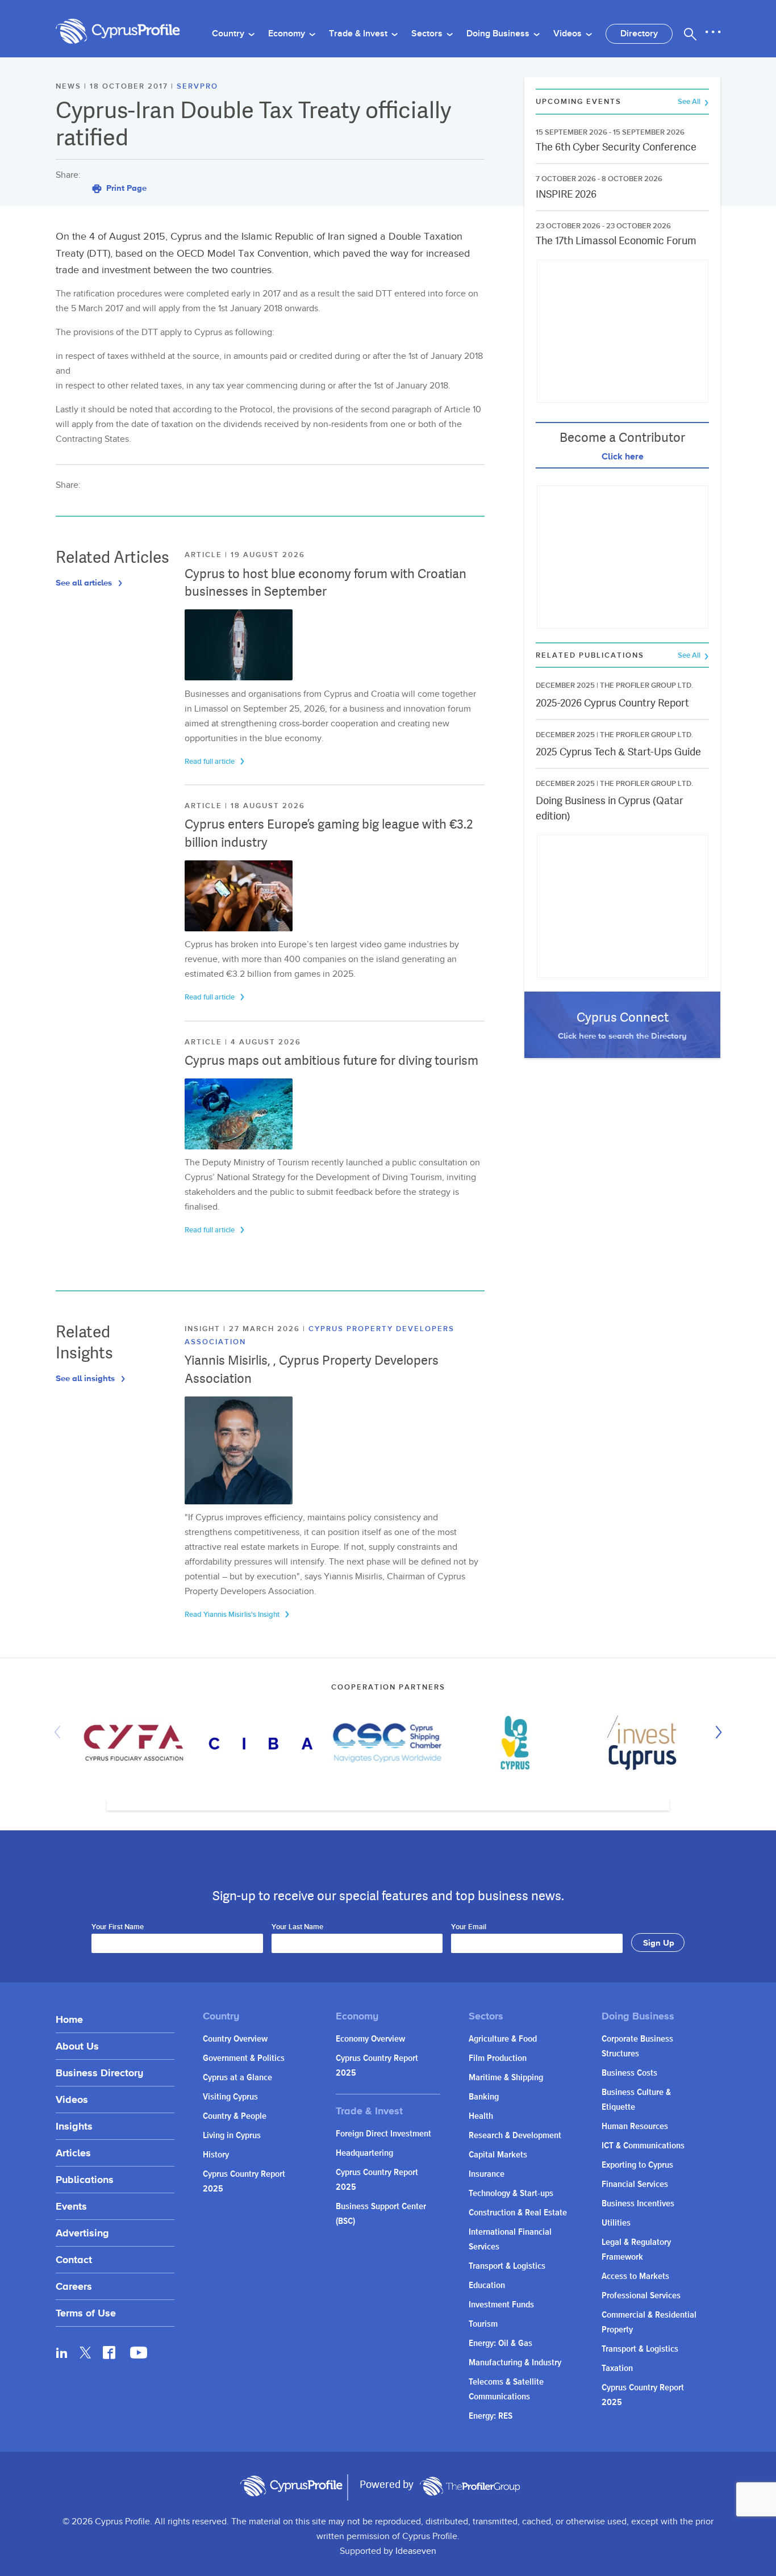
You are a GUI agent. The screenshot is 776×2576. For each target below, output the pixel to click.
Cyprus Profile (118, 32)
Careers (74, 2286)
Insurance (487, 2174)
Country (229, 34)
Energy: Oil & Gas (500, 2343)
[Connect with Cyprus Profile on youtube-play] (139, 2355)
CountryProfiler (470, 2486)
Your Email (469, 1927)
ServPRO (197, 86)
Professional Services (641, 2296)
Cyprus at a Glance (237, 2078)
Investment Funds (501, 2305)
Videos (569, 34)
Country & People (235, 2116)
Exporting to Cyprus (637, 2165)
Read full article (210, 762)
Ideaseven (416, 2551)
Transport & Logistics (507, 2266)
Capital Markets (498, 2155)
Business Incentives (638, 2204)
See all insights (86, 1378)
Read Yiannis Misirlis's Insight (233, 1615)
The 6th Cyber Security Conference (616, 147)
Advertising (82, 2233)
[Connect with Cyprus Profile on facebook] (109, 2352)
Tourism (483, 2324)
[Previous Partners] (60, 1732)
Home (69, 2019)
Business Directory (99, 2073)
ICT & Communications (643, 2146)
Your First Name (118, 1927)
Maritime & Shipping (506, 2078)
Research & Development (515, 2136)
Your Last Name (297, 1927)
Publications (85, 2179)
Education (487, 2286)
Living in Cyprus (232, 2136)
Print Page (125, 188)
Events (71, 2206)
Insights (74, 2126)
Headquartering (364, 2153)
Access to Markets (635, 2276)
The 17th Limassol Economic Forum (616, 241)
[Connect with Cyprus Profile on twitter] (85, 2353)
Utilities (616, 2223)
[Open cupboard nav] (713, 32)
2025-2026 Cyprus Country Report (612, 703)
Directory (639, 34)
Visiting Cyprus (230, 2097)
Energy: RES (491, 2416)
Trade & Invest (359, 34)
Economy (288, 34)
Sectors (428, 34)
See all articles (85, 582)
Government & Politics (244, 2058)
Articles (73, 2153)
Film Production (498, 2058)
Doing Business (499, 34)
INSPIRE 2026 (566, 194)
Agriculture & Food (503, 2039)
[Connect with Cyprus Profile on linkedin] (62, 2352)
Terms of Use (86, 2313)
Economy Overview (370, 2039)
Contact (74, 2259)
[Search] (690, 34)
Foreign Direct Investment (383, 2134)
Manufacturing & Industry (515, 2363)
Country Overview (235, 2039)
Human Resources (635, 2127)
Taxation (617, 2368)
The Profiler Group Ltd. (646, 685)
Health (481, 2116)
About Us (77, 2046)
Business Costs (629, 2073)
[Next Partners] (716, 1732)
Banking (484, 2097)
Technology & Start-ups (511, 2194)
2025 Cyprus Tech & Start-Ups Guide (618, 752)
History (216, 2155)
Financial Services (635, 2184)
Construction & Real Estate (518, 2213)
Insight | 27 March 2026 (244, 1329)
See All (690, 102)
